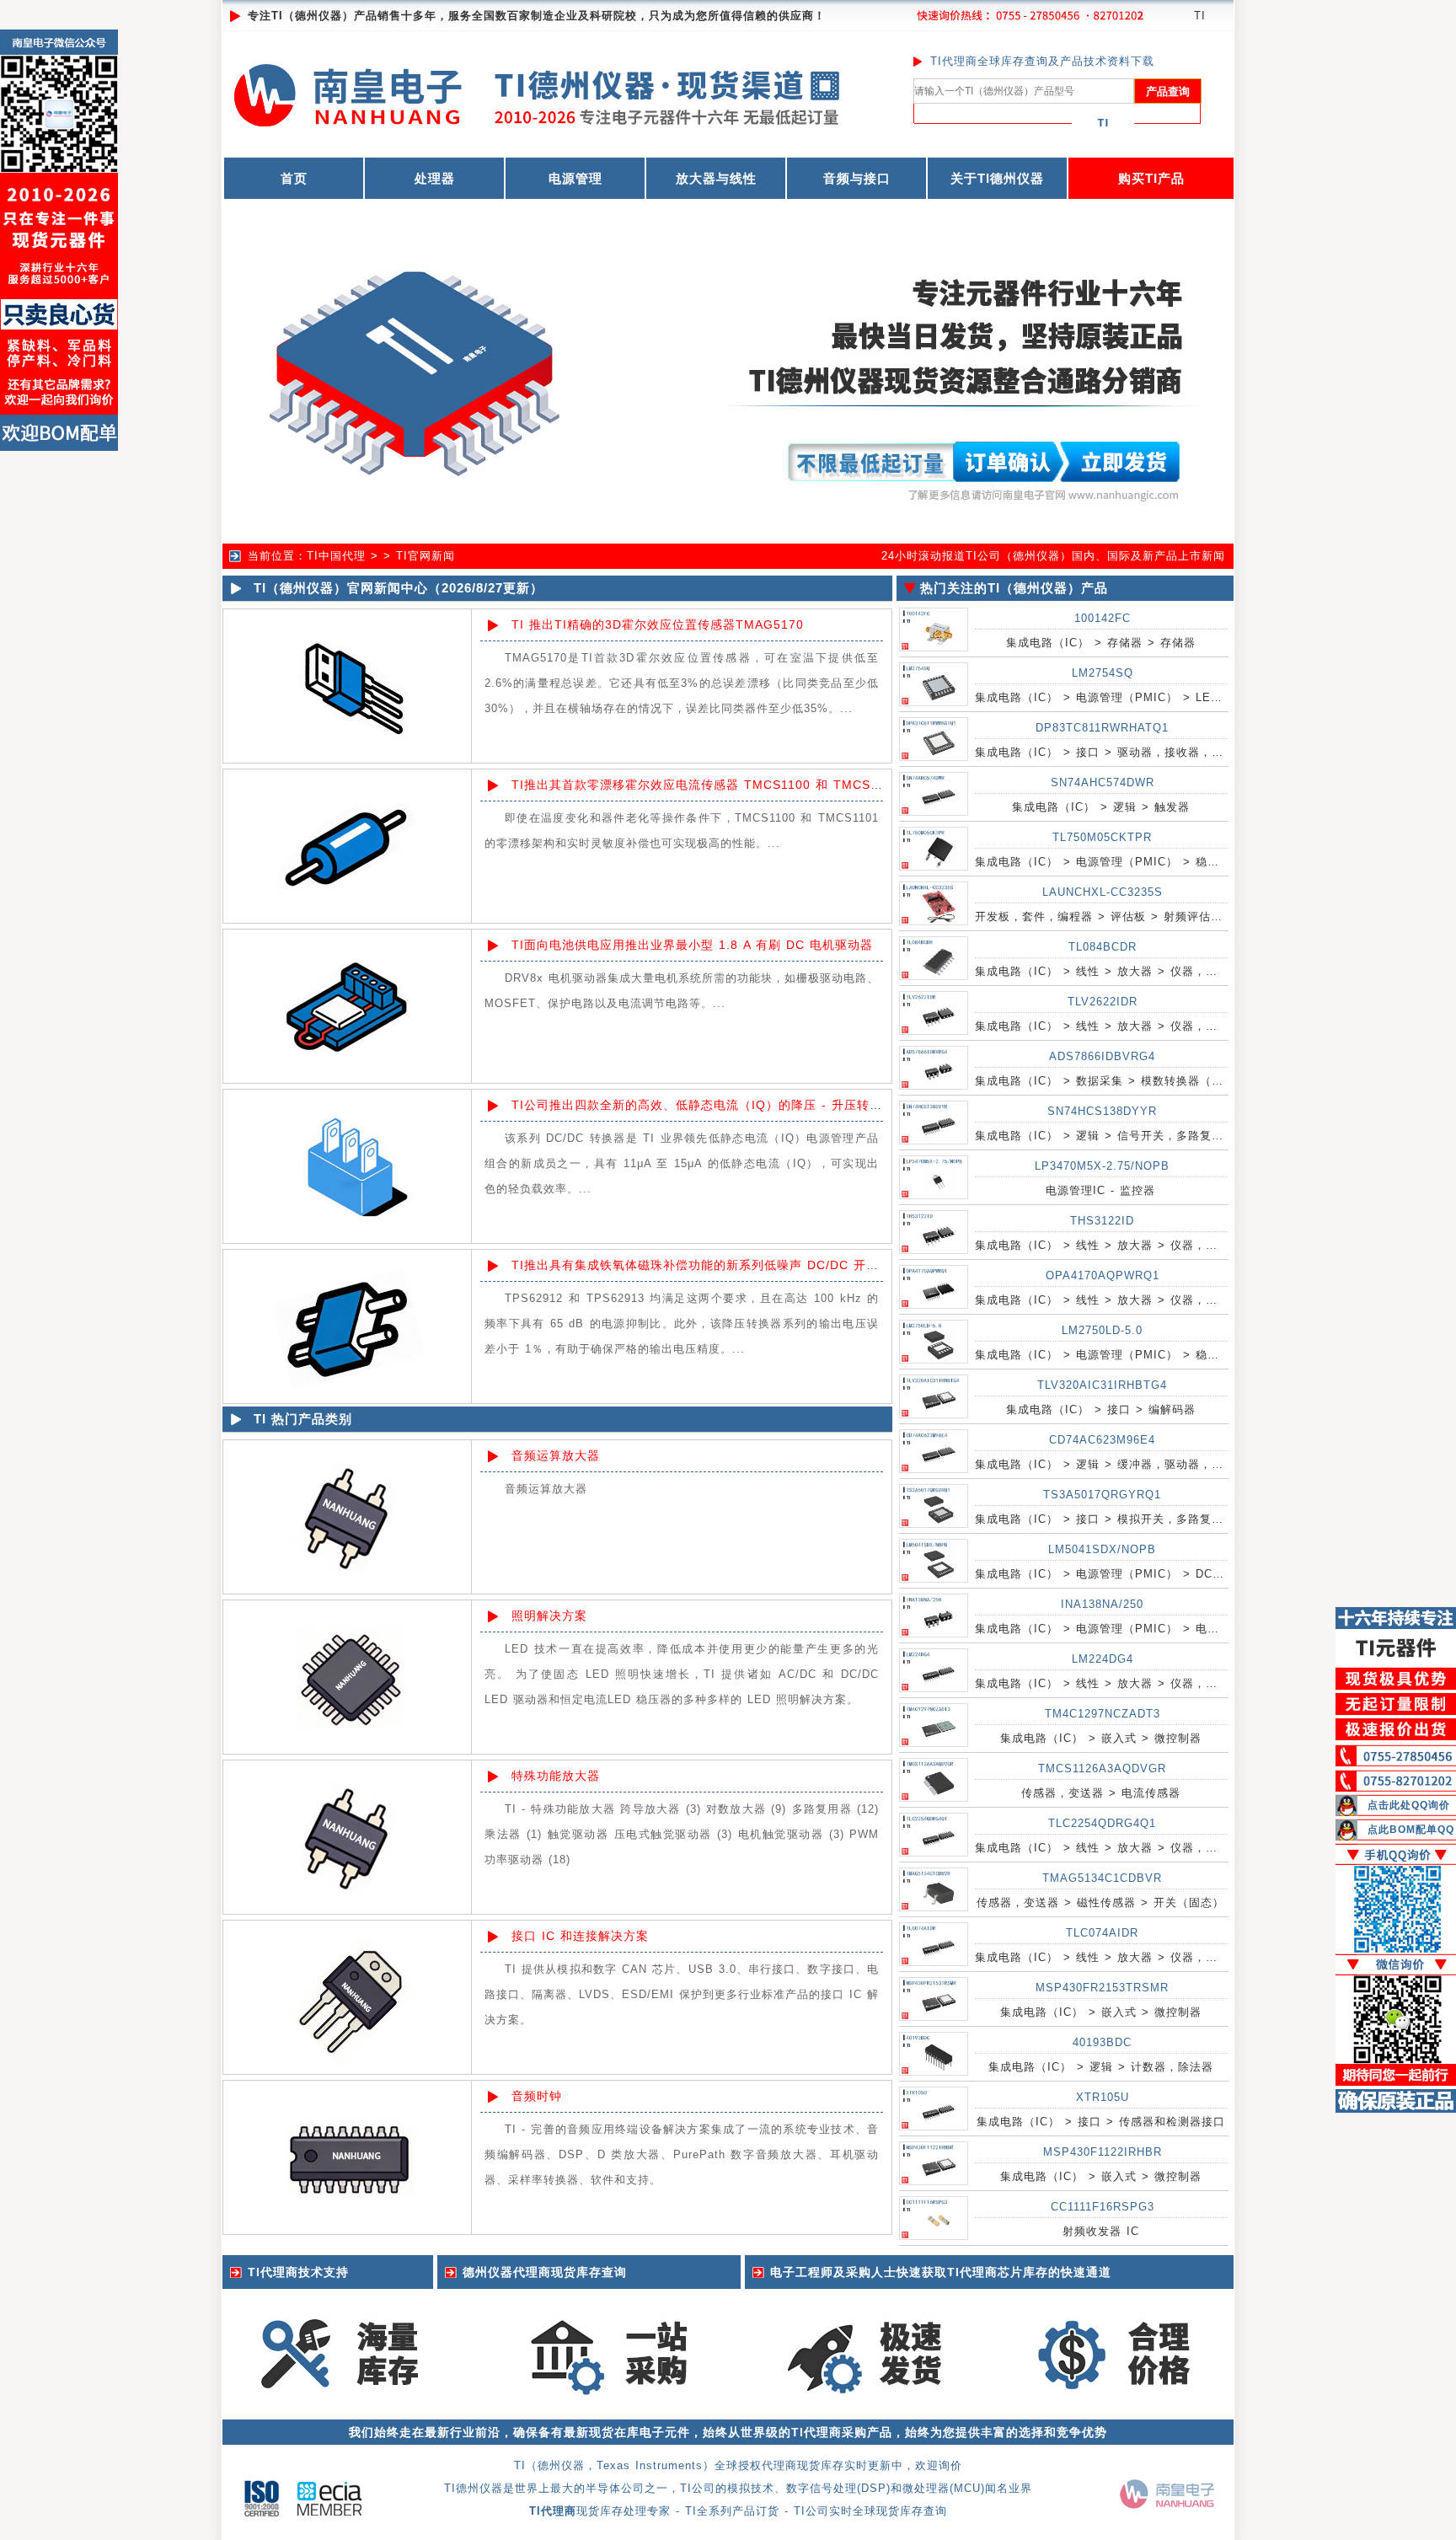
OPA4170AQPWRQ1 (1103, 1275)
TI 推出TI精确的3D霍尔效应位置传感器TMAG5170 (658, 624)
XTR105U (1103, 2097)
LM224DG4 (1103, 1659)
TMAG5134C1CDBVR (1102, 1878)
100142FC (1103, 618)
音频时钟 (537, 2096)
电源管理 (575, 178)
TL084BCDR (1103, 947)
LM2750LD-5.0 (1102, 1330)
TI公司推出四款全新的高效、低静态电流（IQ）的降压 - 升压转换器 (703, 1105)
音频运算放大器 (556, 1455)
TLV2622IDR (1103, 1002)
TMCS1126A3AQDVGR (1102, 1768)
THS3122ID (1102, 1221)
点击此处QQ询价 (1409, 1805)
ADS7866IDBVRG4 (1102, 1056)
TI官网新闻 (426, 556)
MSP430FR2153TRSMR (1102, 1988)
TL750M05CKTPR (1102, 837)
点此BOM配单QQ (1411, 1830)
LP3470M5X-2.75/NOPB (1102, 1166)
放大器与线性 (716, 178)
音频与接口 (857, 178)
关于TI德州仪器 (997, 178)
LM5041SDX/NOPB (1102, 1549)
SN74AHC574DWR (1103, 782)
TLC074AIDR (1102, 1933)
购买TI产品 (1151, 178)
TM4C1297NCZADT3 (1103, 1714)
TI (1200, 16)
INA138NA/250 (1102, 1604)
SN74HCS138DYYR (1102, 1111)
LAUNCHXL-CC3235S (1103, 892)
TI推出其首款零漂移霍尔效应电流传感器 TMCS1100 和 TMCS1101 (706, 785)
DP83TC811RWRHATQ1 (1102, 728)
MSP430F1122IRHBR (1103, 2152)
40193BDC (1102, 2042)
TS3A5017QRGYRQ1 (1102, 1495)
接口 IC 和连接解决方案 (580, 1936)
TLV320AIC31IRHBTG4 (1102, 1385)
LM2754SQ (1103, 673)
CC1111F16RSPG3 (1103, 2207)
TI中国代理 (336, 556)
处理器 (435, 178)
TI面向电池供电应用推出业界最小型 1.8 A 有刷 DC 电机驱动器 (692, 945)
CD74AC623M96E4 (1102, 1440)
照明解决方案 (549, 1616)
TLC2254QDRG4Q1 (1102, 1823)
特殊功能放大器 (556, 1776)
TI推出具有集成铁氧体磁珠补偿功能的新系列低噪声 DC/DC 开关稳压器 (714, 1265)
